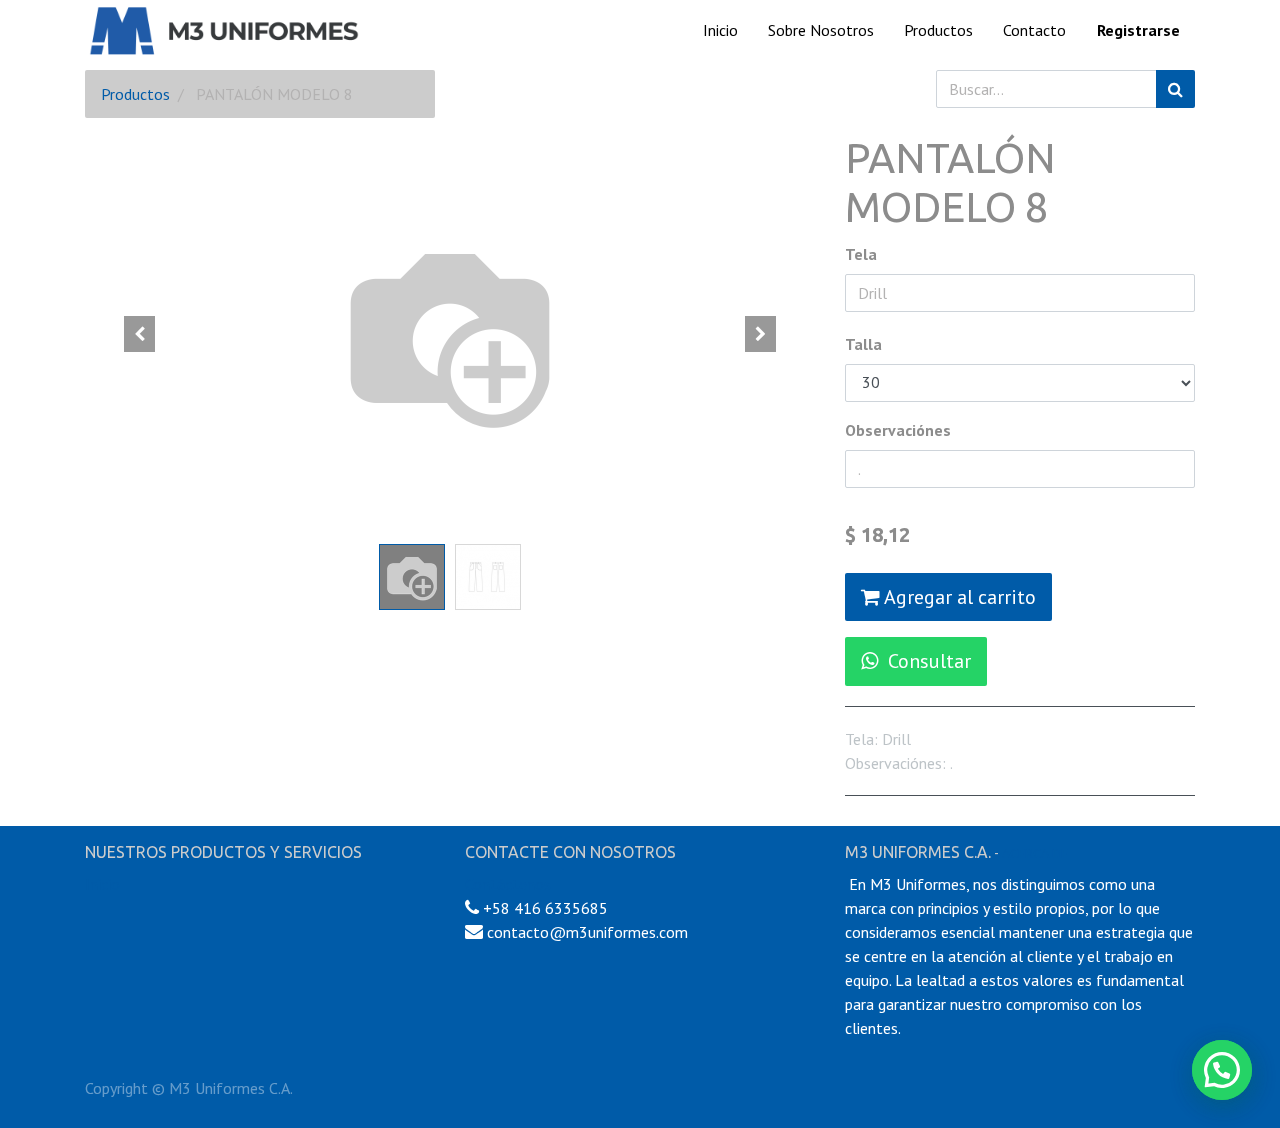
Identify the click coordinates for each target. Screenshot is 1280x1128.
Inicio (102, 884)
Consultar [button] (929, 661)
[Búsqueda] (1175, 89)
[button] (140, 334)
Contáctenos (508, 884)
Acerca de (1035, 853)
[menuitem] (720, 30)
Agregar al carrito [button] (958, 597)
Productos (135, 94)
